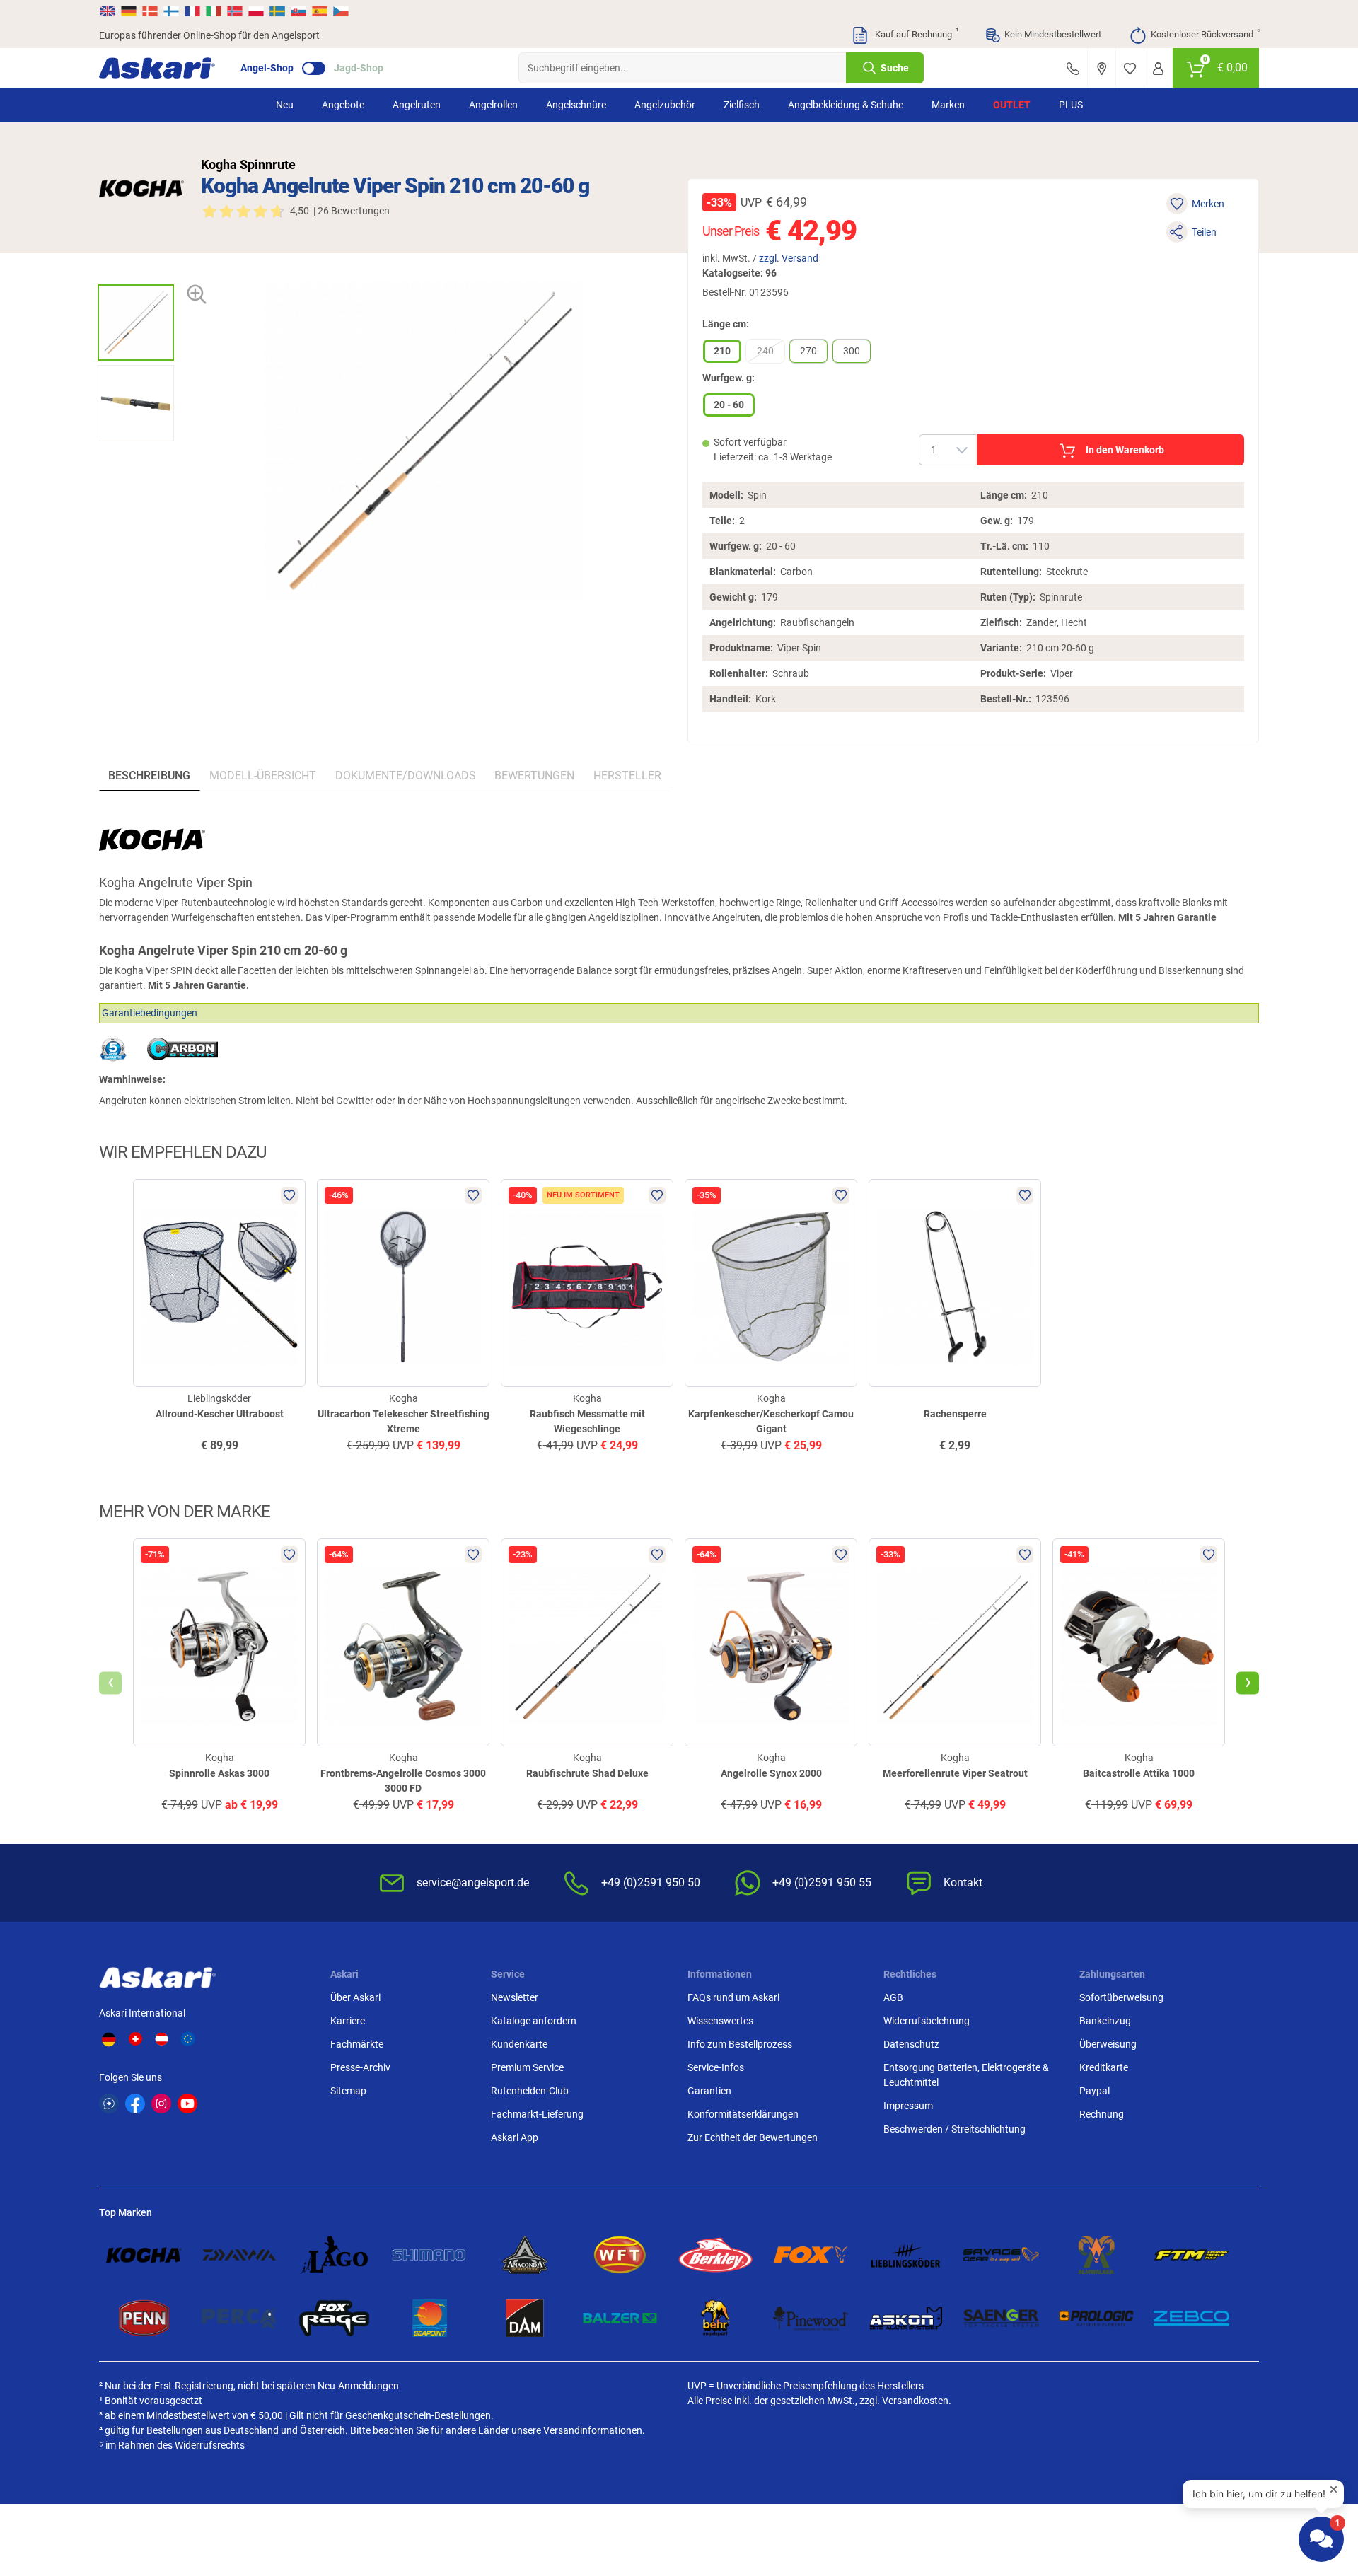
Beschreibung (149, 776)
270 (808, 351)
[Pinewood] (811, 2318)
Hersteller (627, 776)
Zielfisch (742, 105)
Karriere (348, 2021)
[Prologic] (1097, 2318)
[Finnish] (171, 11)
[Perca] (239, 2318)
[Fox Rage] (334, 2318)
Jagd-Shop (359, 68)
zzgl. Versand (789, 258)
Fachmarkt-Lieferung (537, 2114)
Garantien (709, 2091)
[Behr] (715, 2318)
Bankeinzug (1105, 2021)
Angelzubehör (665, 105)
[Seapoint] (430, 2318)
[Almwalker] (1097, 2255)
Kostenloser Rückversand (1205, 33)
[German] (129, 11)
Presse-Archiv (360, 2067)
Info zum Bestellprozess (740, 2044)
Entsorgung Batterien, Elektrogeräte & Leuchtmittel (966, 2075)
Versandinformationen (593, 2430)
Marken (948, 105)
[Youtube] (187, 2104)
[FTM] (1191, 2255)
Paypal (1095, 2091)
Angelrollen (493, 105)
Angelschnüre (576, 105)
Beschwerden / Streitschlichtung (954, 2129)
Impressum (908, 2106)
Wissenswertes (720, 2021)
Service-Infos (716, 2067)
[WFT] (620, 2255)
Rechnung (1102, 2114)
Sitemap (348, 2091)
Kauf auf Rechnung (915, 33)
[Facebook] (135, 2104)
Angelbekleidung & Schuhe (846, 105)
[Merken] (1130, 68)
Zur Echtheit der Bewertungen (753, 2137)
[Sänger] (1001, 2318)
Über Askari (355, 1997)
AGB (893, 1997)
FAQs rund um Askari (733, 1997)
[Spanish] (320, 11)
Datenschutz (911, 2044)
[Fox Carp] (811, 2255)
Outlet (1012, 105)
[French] (192, 11)
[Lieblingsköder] (906, 2255)
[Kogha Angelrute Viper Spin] (136, 323)
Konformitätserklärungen (743, 2114)
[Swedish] (277, 11)
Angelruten (417, 105)
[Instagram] (161, 2104)
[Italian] (214, 11)
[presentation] (135, 272)
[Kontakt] (1073, 68)
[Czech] (340, 11)
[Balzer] (620, 2318)
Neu (285, 105)
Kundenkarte (519, 2044)
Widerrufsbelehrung (927, 2021)
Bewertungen (534, 776)
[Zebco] (1191, 2318)
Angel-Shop (267, 68)
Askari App (515, 2137)
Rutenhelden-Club (530, 2091)
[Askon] (906, 2318)
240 (765, 351)
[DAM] (525, 2318)
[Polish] (256, 11)
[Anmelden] (1158, 68)
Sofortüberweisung (1121, 1997)
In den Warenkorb (1125, 450)
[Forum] (109, 2104)
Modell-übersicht (263, 776)
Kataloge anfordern (534, 2021)
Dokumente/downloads (406, 776)
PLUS (1071, 105)
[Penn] (144, 2318)
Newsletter (515, 1997)
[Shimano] (430, 2255)
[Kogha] (141, 188)
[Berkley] (715, 2255)
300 (852, 351)
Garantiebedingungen (150, 1013)
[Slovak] (298, 11)
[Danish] (150, 11)
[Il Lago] (334, 2255)
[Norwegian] (235, 11)
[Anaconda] (525, 2255)
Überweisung (1108, 2044)
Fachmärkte (357, 2044)
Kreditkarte (1104, 2067)
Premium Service (527, 2067)
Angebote (343, 105)
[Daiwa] (239, 2255)
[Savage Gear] (1001, 2255)
